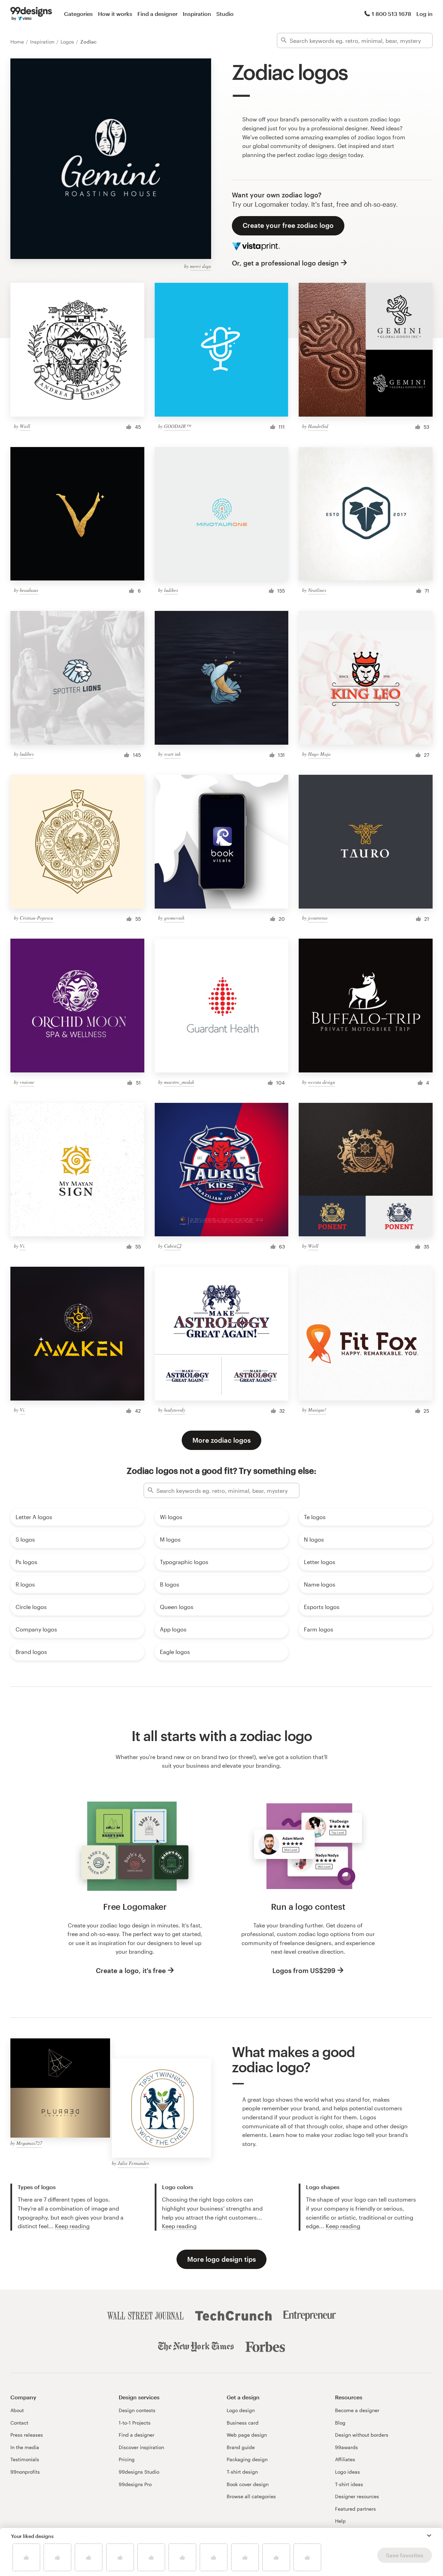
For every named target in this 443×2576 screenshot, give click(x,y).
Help (340, 2521)
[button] (429, 2536)
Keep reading (72, 2226)
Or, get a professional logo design (285, 263)
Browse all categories (251, 2496)
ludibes (171, 590)
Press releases (27, 2435)
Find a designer (157, 14)
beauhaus (29, 590)
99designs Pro (135, 2484)
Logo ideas (347, 2472)
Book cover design (248, 2484)
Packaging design (247, 2459)
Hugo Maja (319, 754)
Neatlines (317, 590)
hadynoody (175, 1410)
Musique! (317, 1410)
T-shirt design (242, 2472)
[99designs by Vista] (31, 14)
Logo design (241, 2410)
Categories (78, 14)
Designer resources (357, 2496)
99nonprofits (25, 2472)
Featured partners (355, 2509)
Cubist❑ (173, 1246)
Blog (340, 2423)
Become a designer (357, 2410)
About (17, 2410)
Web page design (247, 2435)
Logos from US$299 (304, 1970)
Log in (424, 14)
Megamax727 (29, 2143)
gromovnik (174, 918)
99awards (346, 2447)
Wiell (25, 426)
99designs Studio (139, 2472)
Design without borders (362, 2435)
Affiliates (345, 2459)
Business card (243, 2423)
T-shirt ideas (349, 2484)
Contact (19, 2423)
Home (18, 42)
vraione (27, 1082)
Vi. (23, 1246)
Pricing (127, 2459)
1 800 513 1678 (391, 14)
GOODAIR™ (177, 426)
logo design (331, 155)
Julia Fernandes (133, 2163)
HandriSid (318, 426)
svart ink (172, 754)
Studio (225, 14)
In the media (25, 2447)
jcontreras (318, 918)
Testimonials (25, 2459)
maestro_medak (179, 1082)
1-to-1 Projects (135, 2423)
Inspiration (197, 14)
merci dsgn (201, 266)
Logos (68, 42)
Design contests (137, 2410)
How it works (115, 14)
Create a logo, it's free (131, 1970)
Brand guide (241, 2447)
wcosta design (322, 1082)
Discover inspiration (141, 2447)
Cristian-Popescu (36, 918)
